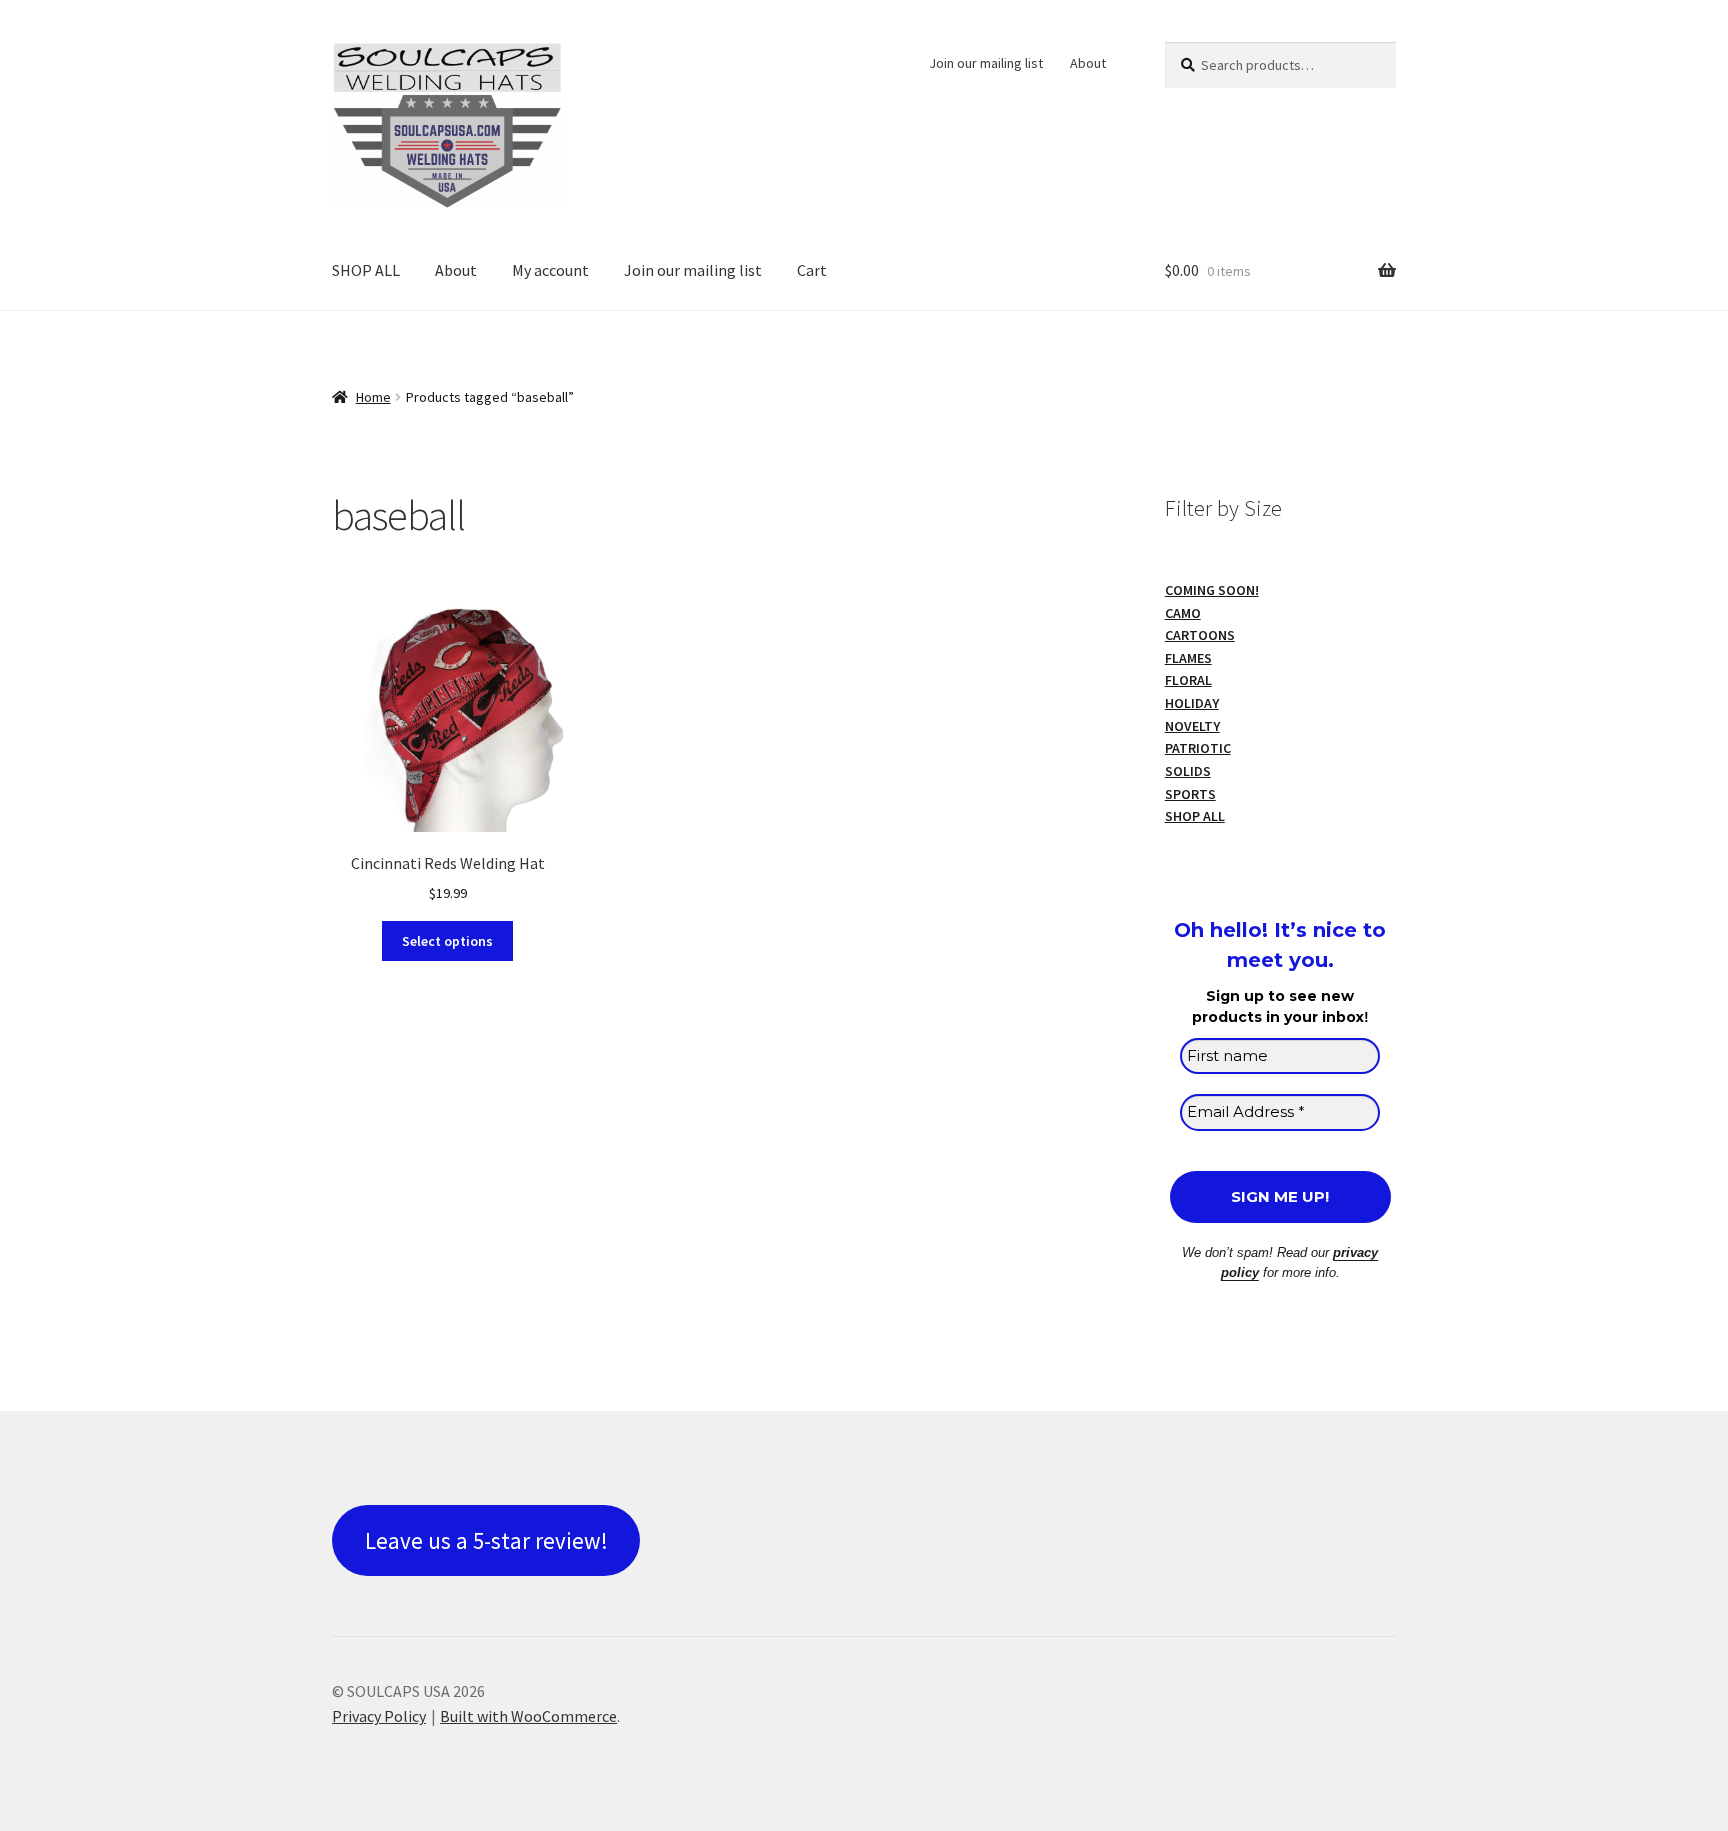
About (1088, 63)
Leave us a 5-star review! (486, 1540)
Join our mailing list (986, 63)
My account (550, 270)
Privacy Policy (379, 1716)
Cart (812, 270)
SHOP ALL (366, 270)
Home (373, 397)
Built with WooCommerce (528, 1716)
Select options (447, 941)
